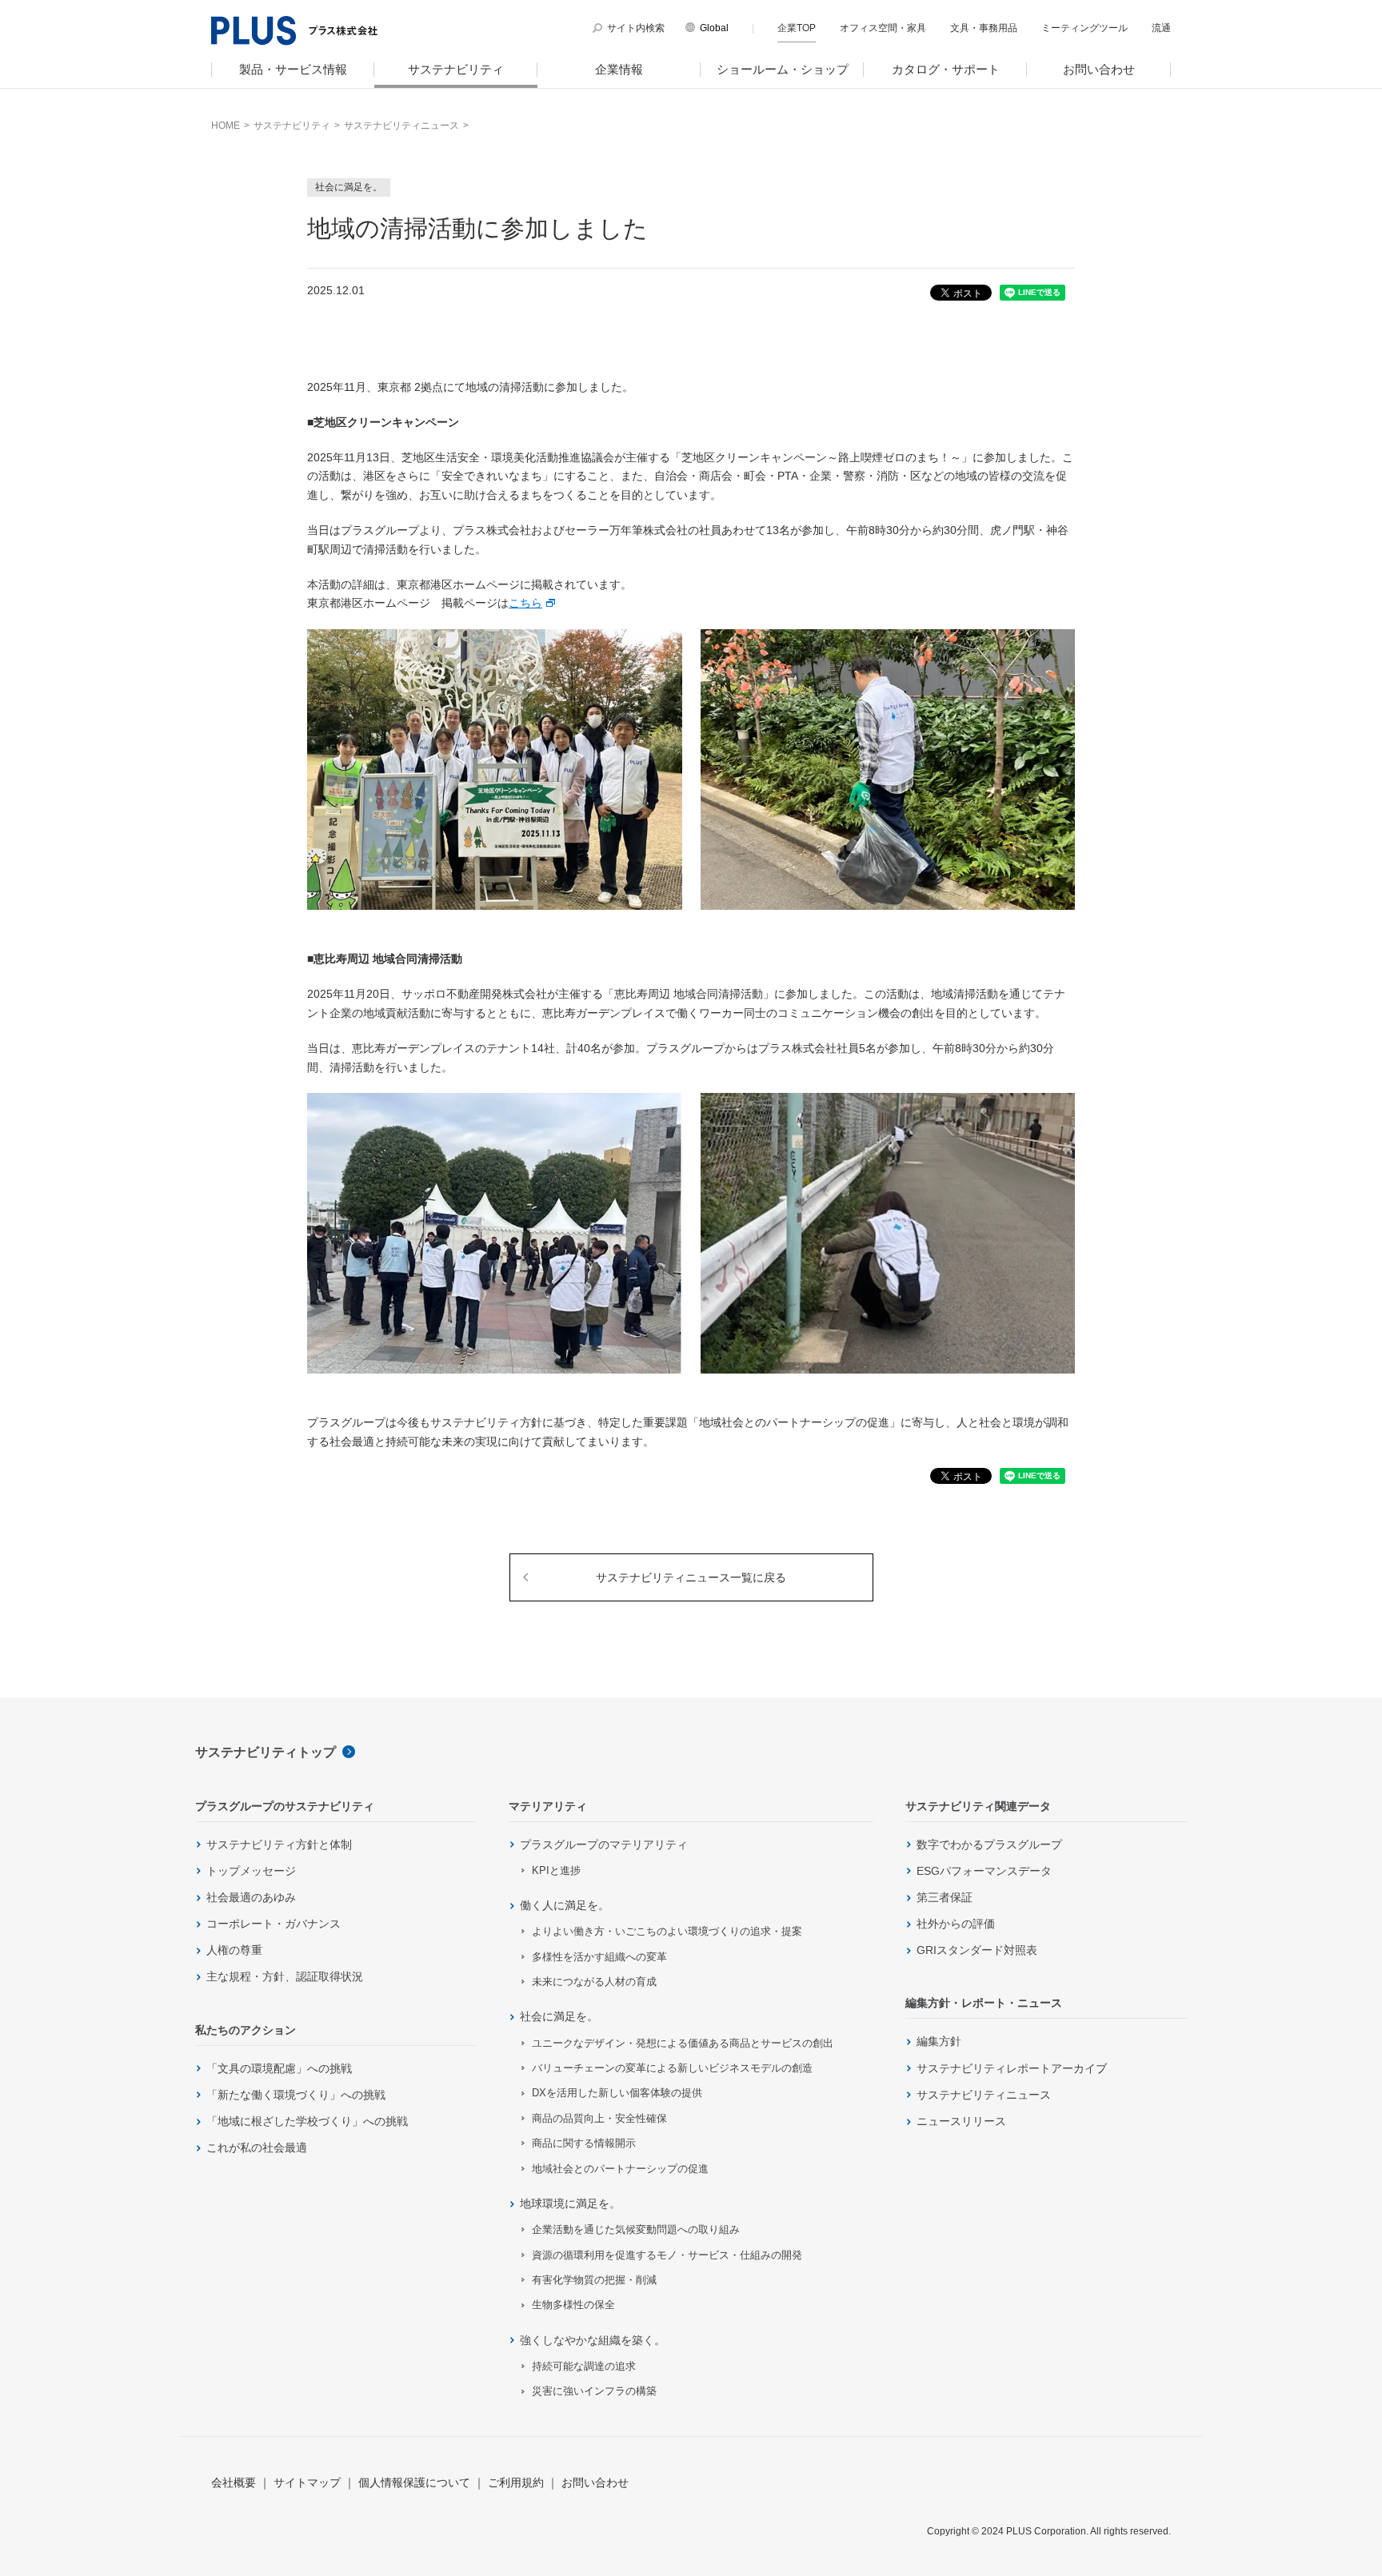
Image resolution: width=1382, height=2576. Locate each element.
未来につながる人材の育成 (594, 1982)
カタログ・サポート (946, 69)
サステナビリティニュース (984, 2095)
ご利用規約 (516, 2482)
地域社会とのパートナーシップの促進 (620, 2169)
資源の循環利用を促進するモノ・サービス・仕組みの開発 (667, 2255)
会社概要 (234, 2482)
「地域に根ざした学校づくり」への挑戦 (307, 2121)
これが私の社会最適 (257, 2147)
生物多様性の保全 (573, 2305)
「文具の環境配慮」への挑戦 (279, 2068)
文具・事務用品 (984, 28)
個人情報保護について (414, 2482)
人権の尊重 (234, 1950)
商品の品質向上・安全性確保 (599, 2118)
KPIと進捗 (556, 1870)
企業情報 (619, 69)
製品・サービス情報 (293, 69)
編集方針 (939, 2041)
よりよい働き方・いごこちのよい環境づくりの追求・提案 (667, 1931)
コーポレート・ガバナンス (274, 1924)
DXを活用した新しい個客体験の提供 (617, 2093)
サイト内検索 (636, 28)
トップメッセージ (251, 1871)
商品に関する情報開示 (584, 2143)
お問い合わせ (1099, 69)
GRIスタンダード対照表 (977, 1950)
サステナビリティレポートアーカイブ (1012, 2068)
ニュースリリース (961, 2121)
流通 (1161, 28)
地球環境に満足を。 (570, 2203)
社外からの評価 (956, 1924)
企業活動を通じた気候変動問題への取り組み (636, 2229)
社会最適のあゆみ (251, 1897)
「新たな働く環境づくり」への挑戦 (296, 2095)
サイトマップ (307, 2482)
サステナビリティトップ (266, 1752)
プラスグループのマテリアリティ (604, 1844)
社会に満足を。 (559, 2016)
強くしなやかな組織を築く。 (593, 2340)
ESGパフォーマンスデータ (984, 1871)
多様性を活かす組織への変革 (599, 1957)
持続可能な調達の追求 (584, 2366)
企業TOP (797, 28)
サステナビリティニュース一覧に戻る (691, 1577)
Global (714, 28)
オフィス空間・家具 (883, 28)
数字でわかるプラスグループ (989, 1844)
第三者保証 (945, 1897)
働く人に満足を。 (565, 1905)
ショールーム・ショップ (783, 69)
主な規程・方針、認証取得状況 (285, 1976)
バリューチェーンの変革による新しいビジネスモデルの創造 (672, 2068)
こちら (525, 603)
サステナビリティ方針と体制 (279, 1844)
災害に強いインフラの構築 (594, 2391)
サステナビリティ (456, 69)
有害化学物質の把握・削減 (594, 2280)
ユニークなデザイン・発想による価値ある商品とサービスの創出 (683, 2043)
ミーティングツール (1084, 28)
